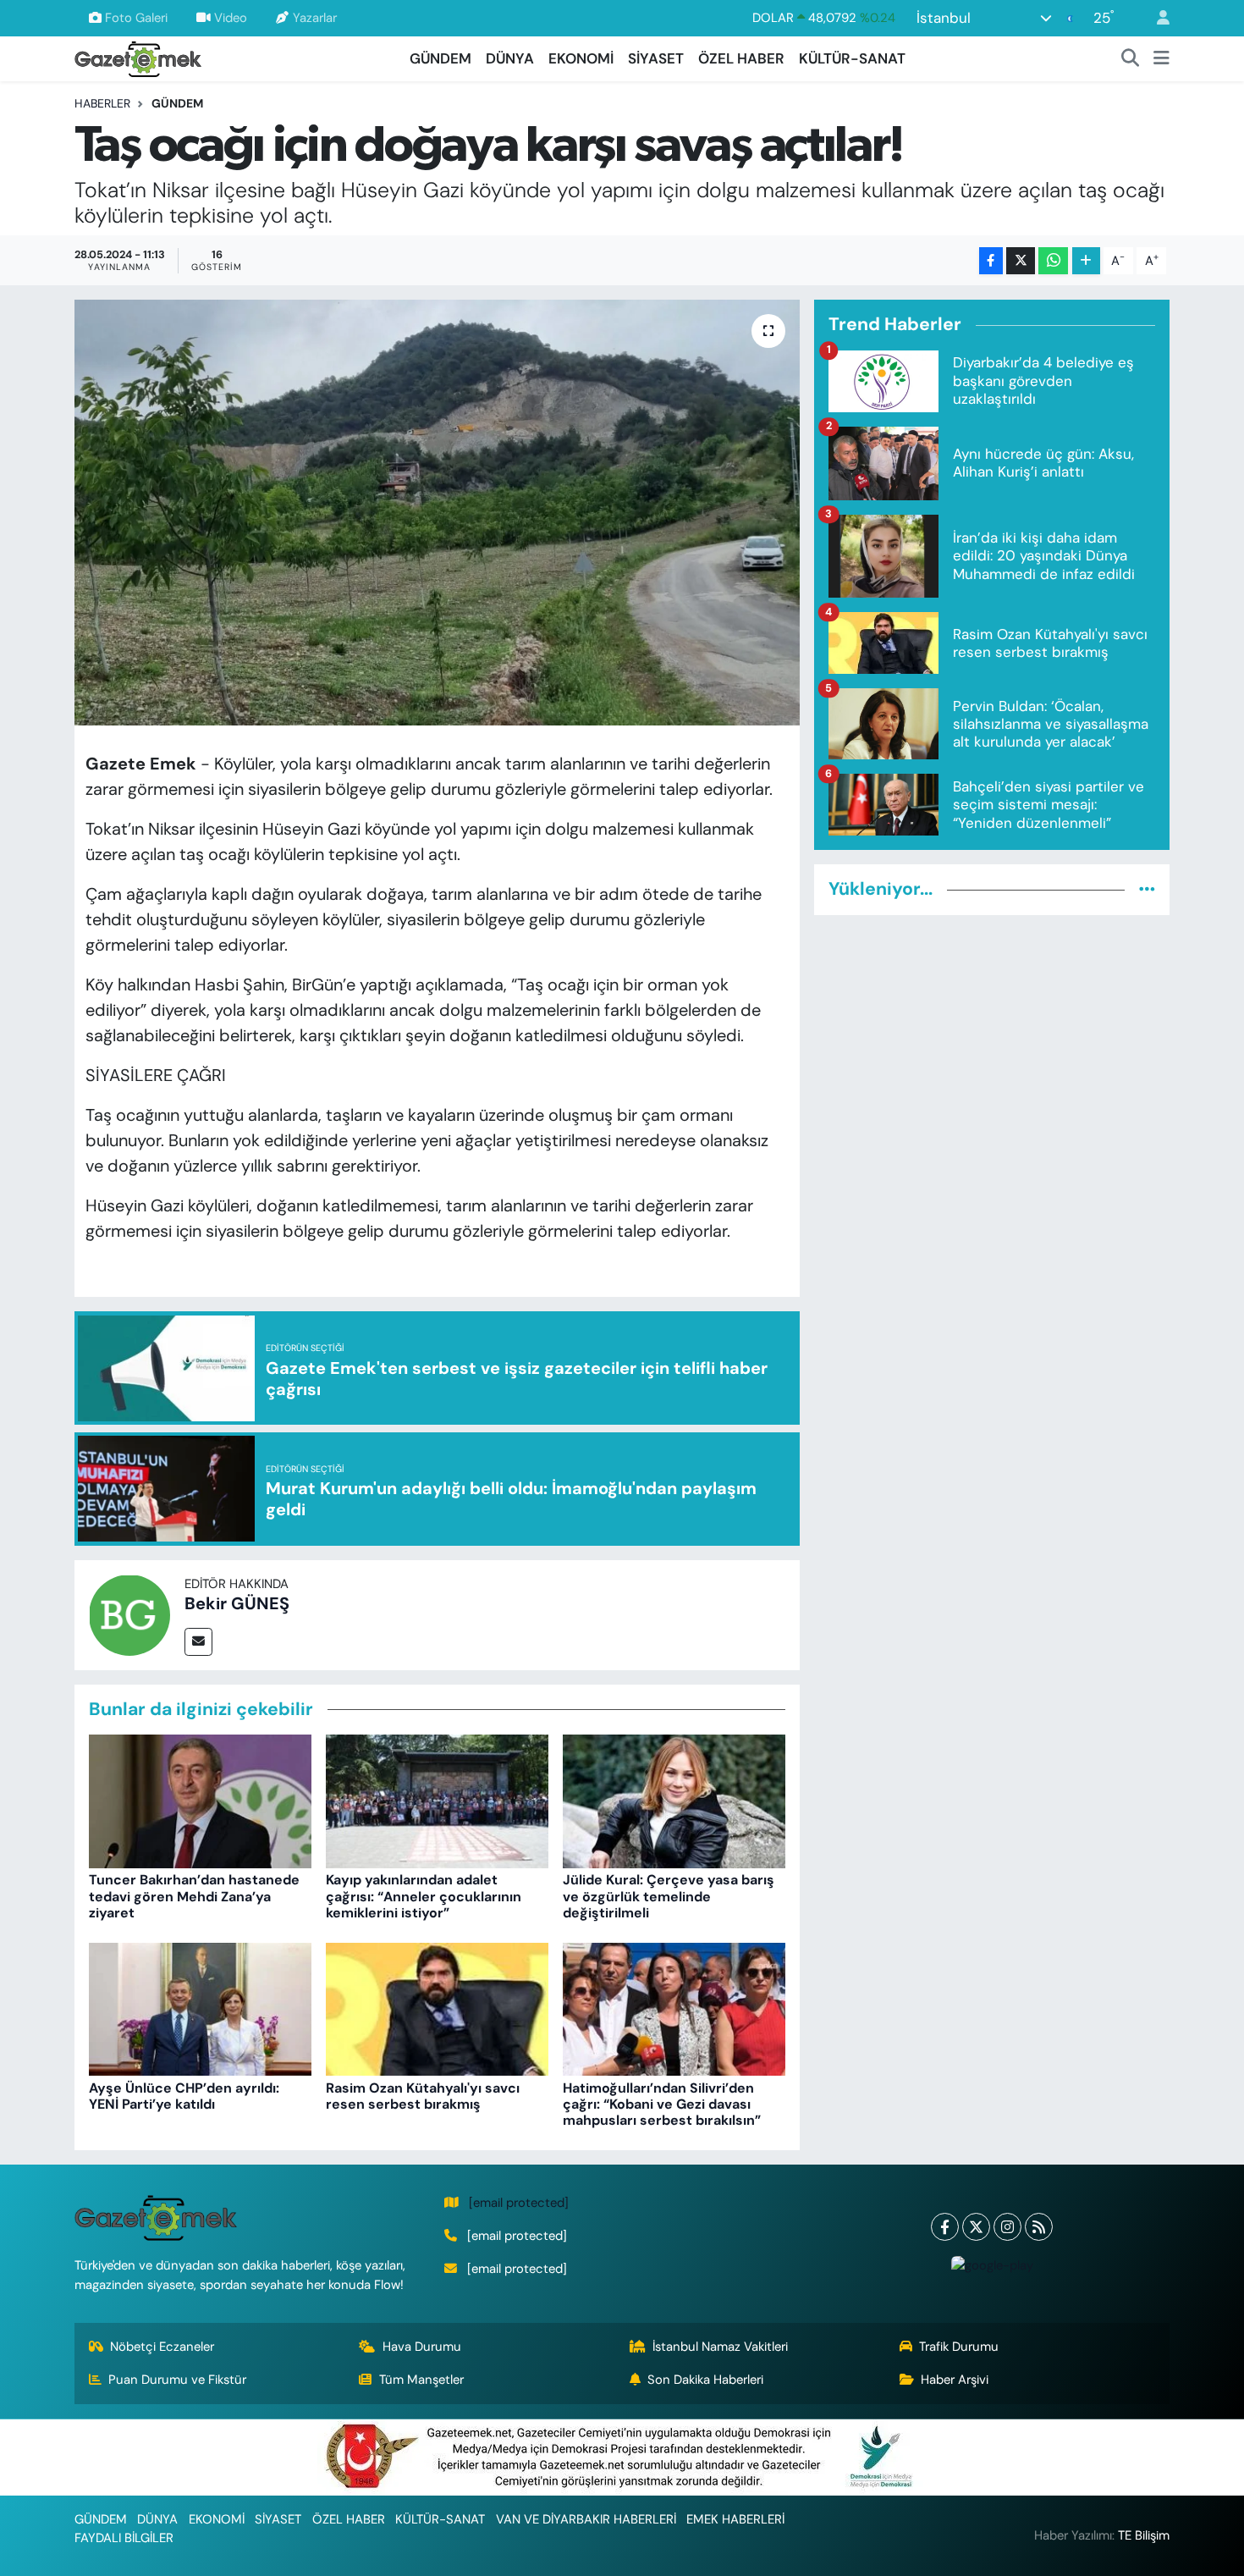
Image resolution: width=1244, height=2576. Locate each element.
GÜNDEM (440, 58)
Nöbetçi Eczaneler (162, 2347)
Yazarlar (315, 18)
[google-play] (992, 2265)
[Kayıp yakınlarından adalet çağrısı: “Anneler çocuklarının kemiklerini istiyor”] (437, 1801)
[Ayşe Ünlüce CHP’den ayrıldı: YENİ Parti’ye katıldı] (200, 2008)
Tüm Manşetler (421, 2380)
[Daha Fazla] (1086, 261)
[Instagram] (1007, 2227)
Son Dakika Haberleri (705, 2380)
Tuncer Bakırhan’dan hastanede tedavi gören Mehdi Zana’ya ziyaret (194, 1896)
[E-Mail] (198, 1642)
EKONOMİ (581, 58)
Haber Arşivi (955, 2380)
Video (231, 18)
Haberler (102, 103)
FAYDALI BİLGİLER (124, 2538)
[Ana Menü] (1161, 59)
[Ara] (1131, 59)
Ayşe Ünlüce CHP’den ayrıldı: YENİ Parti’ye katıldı (184, 2096)
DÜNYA (510, 58)
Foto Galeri (136, 18)
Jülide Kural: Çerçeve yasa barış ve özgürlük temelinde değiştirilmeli (669, 1896)
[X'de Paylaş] (1021, 261)
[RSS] (1039, 2227)
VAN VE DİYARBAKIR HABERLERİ (586, 2519)
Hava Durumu (422, 2347)
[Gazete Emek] (138, 57)
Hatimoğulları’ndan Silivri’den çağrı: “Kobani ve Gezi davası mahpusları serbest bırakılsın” (662, 2104)
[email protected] (519, 2203)
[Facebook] (945, 2227)
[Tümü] (1147, 889)
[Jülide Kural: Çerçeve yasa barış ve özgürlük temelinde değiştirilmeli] (674, 1801)
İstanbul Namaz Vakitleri (720, 2347)
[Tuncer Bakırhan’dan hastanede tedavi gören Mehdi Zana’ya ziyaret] (200, 1801)
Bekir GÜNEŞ (237, 1603)
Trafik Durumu (959, 2347)
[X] (976, 2227)
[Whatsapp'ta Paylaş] (1053, 261)
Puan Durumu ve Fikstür (177, 2380)
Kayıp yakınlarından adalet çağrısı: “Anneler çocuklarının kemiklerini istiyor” (424, 1896)
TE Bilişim (1144, 2535)
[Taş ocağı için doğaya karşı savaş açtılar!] (437, 512)
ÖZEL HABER (741, 58)
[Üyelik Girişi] (1156, 18)
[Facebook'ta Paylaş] (991, 261)
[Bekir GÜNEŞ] (129, 1613)
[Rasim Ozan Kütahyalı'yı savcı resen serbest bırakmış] (437, 2008)
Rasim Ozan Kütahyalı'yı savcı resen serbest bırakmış (423, 2096)
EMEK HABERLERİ (735, 2519)
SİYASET (656, 58)
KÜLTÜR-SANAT (852, 58)
